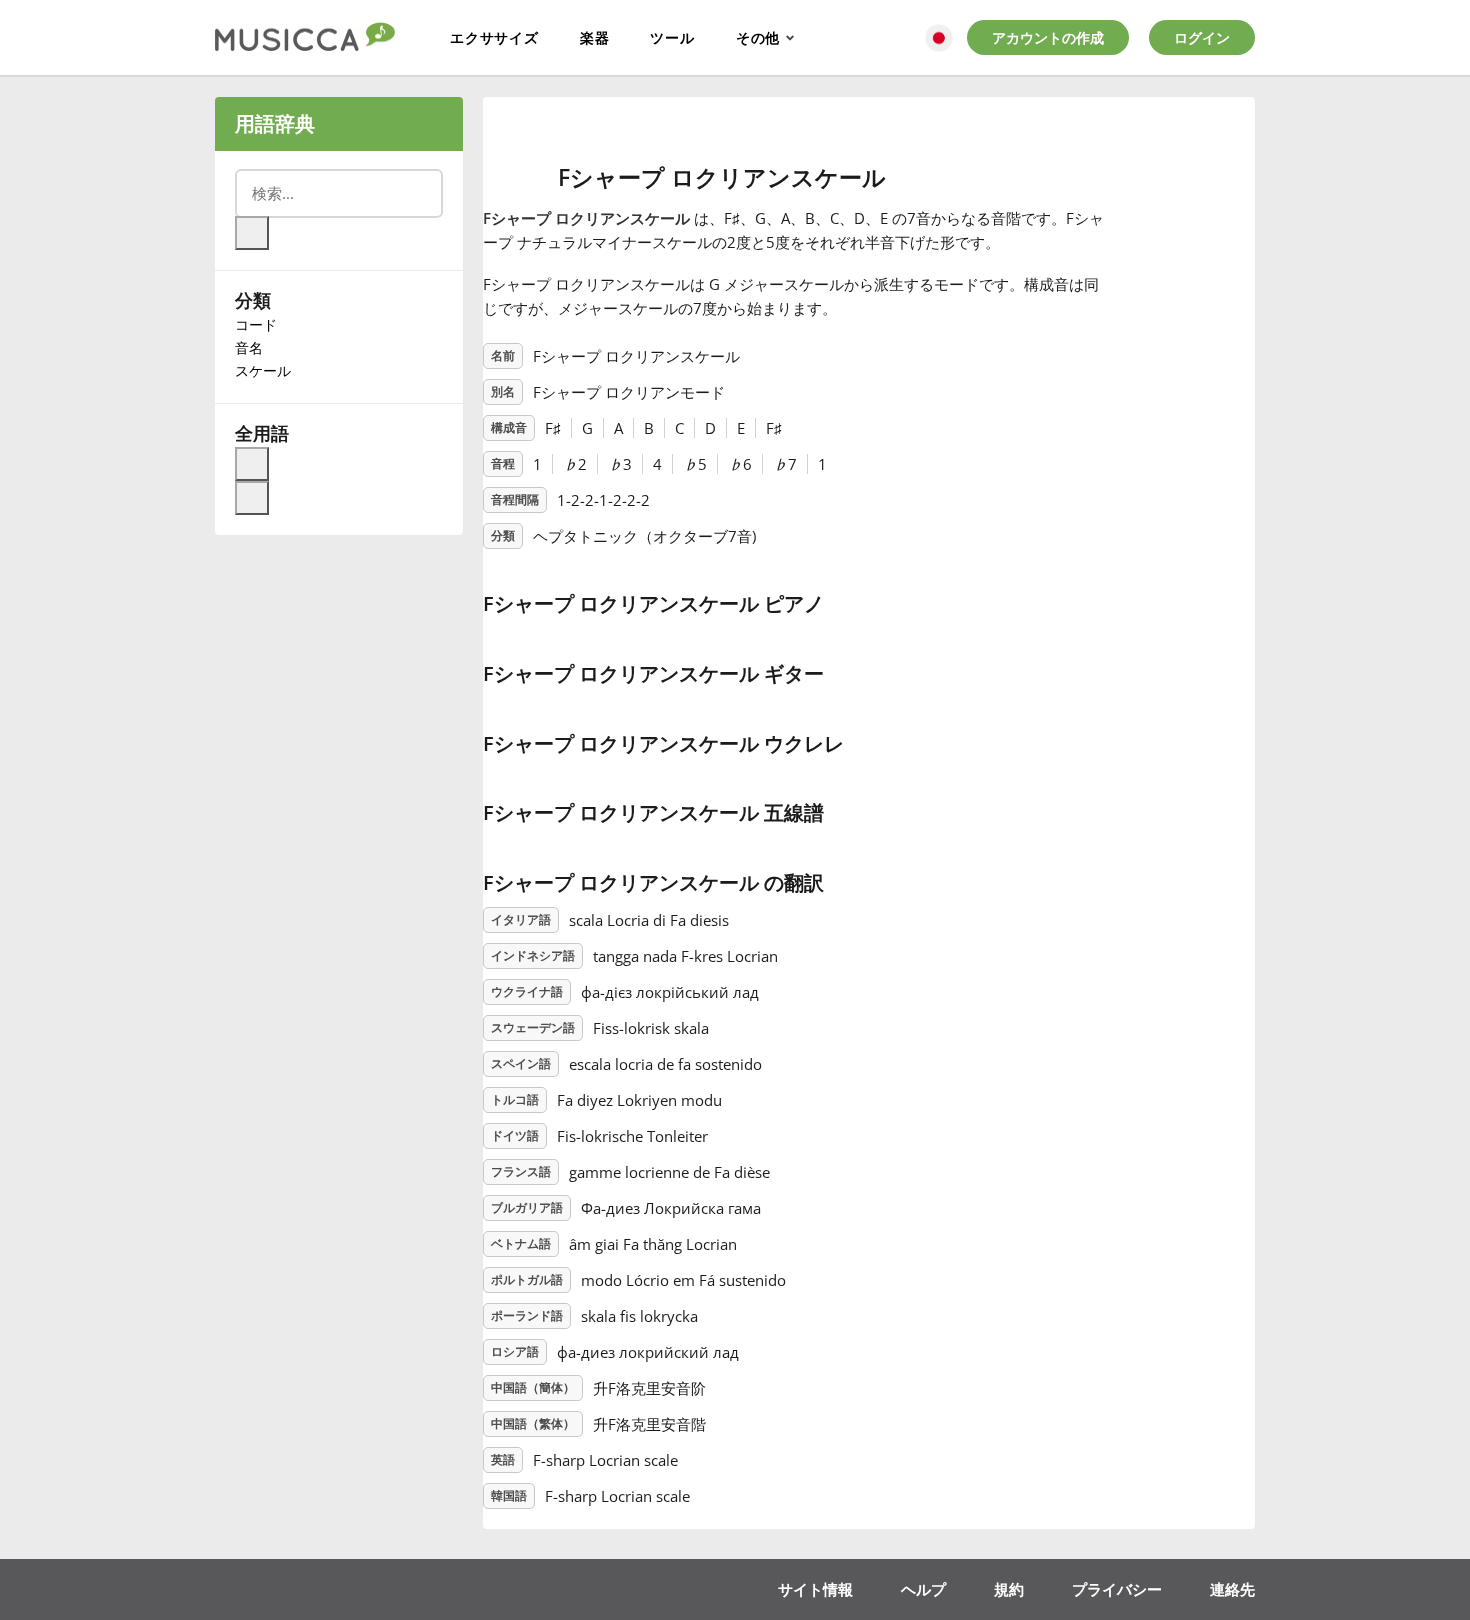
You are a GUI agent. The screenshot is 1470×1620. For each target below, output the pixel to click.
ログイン (1202, 37)
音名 (249, 347)
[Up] (252, 464)
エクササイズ (494, 37)
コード (256, 324)
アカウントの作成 (1048, 37)
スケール (263, 370)
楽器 (595, 37)
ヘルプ (923, 1589)
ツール (672, 37)
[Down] (252, 498)
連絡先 (1232, 1589)
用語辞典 (275, 123)
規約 (1009, 1589)
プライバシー (1117, 1589)
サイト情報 (815, 1589)
